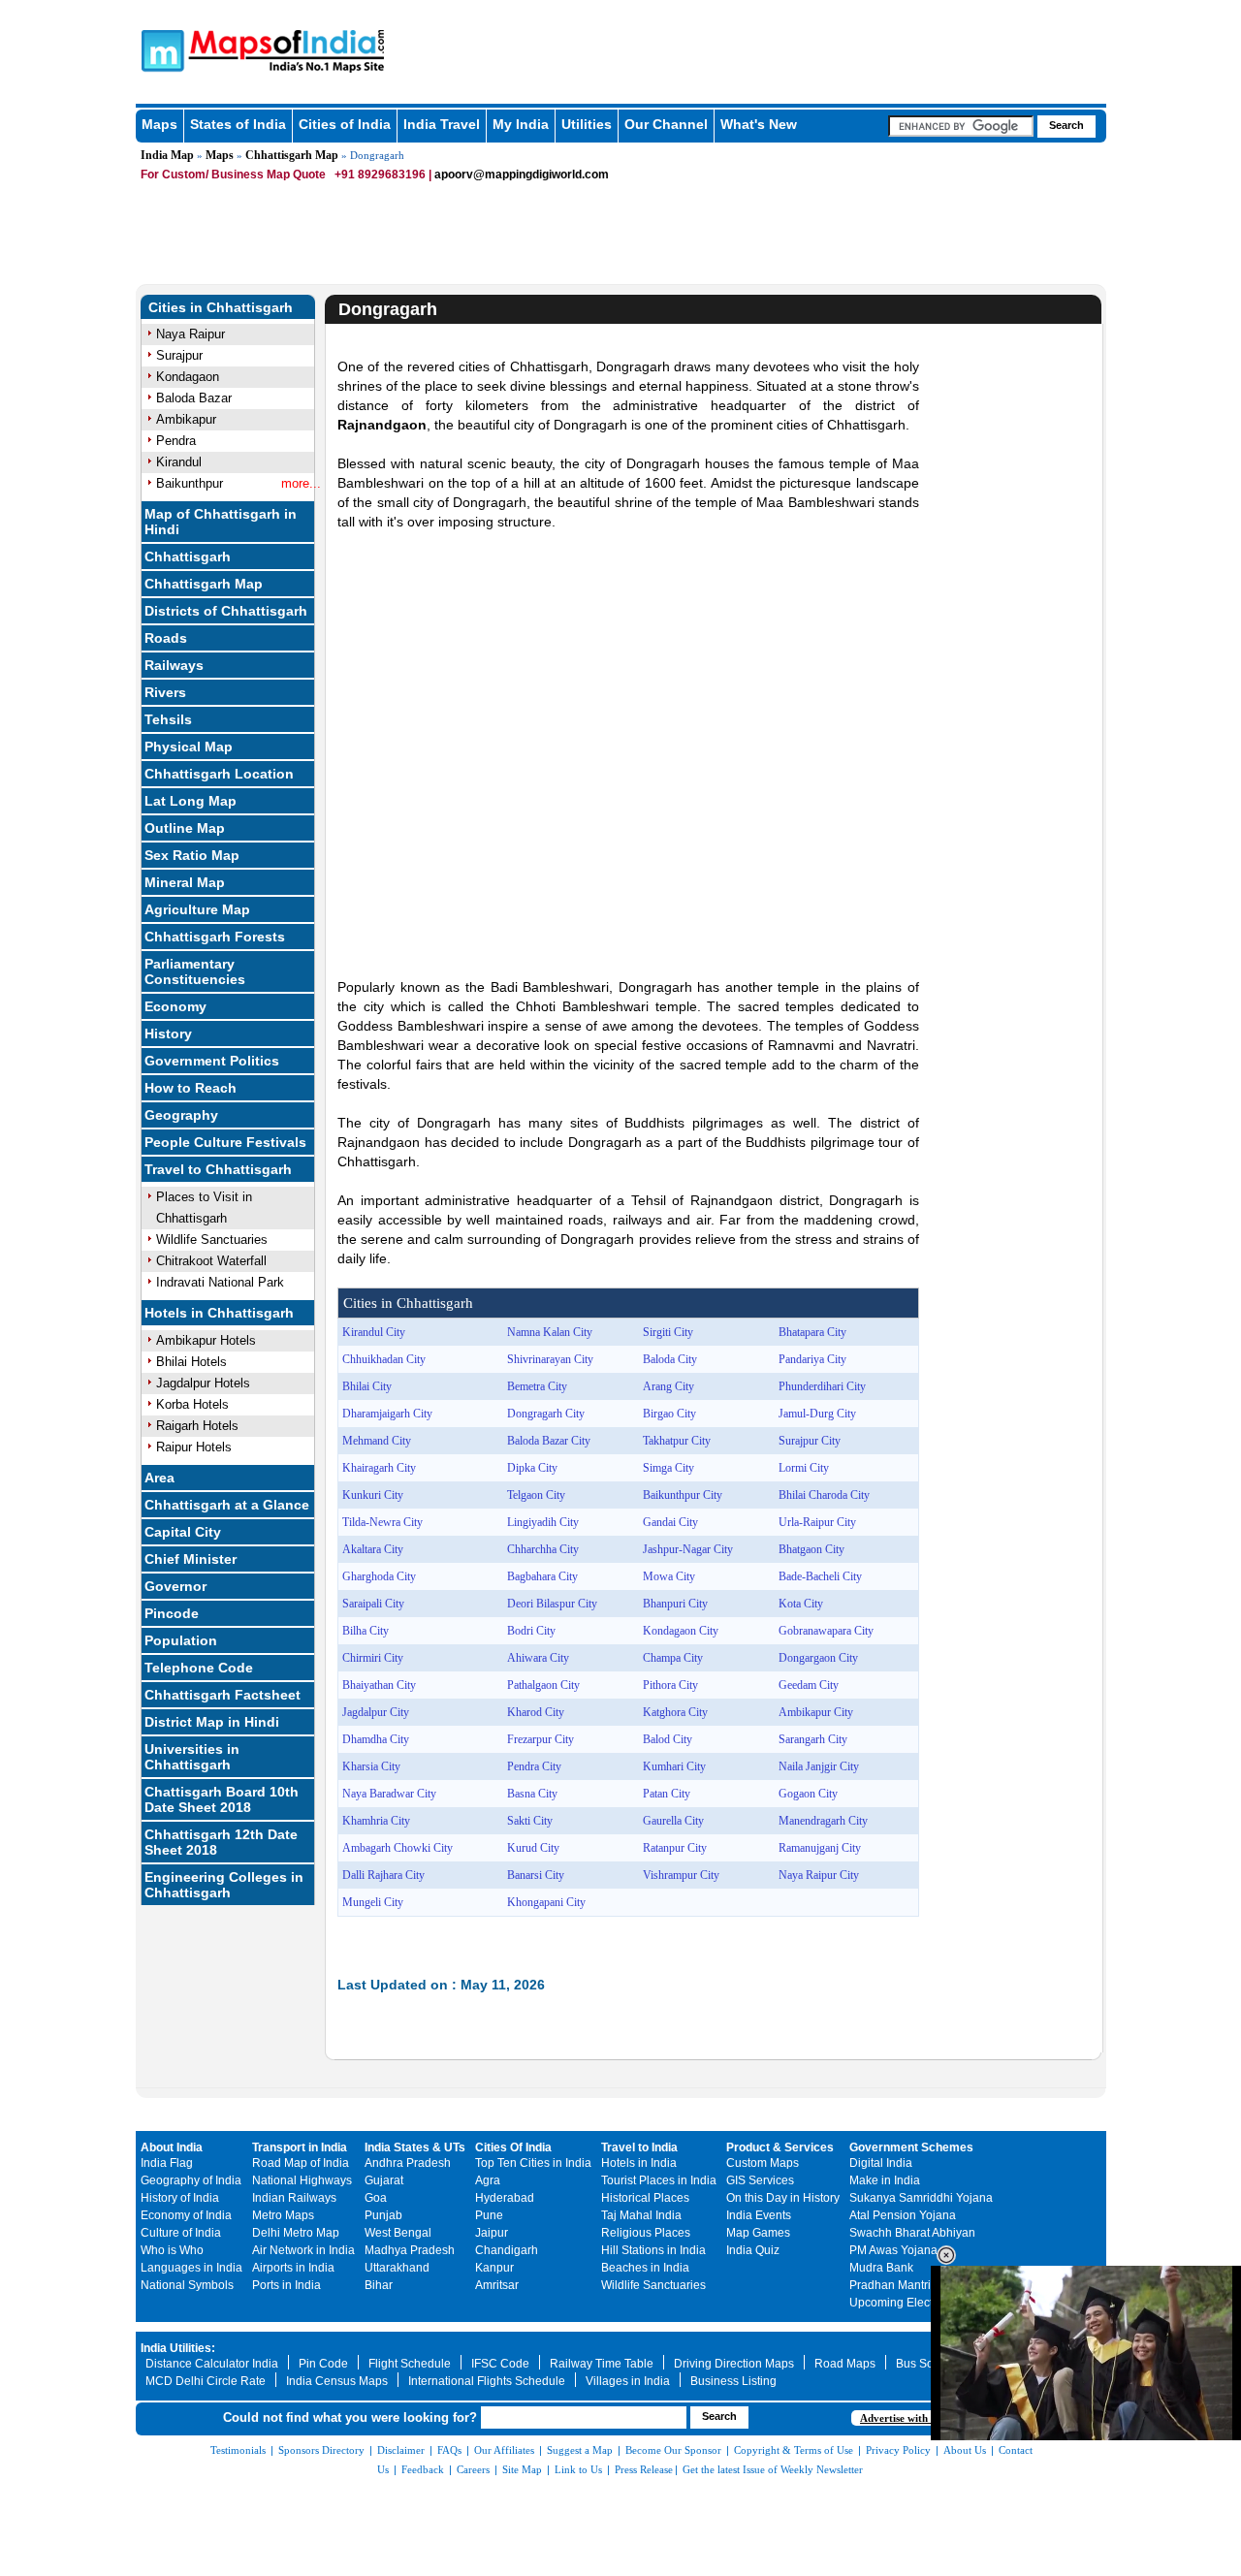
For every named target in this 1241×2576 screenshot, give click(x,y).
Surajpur (179, 355)
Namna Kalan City (550, 1332)
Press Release (644, 2469)
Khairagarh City (379, 1468)
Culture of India (181, 2233)
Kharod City (536, 1712)
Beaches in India (645, 2268)
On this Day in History (783, 2198)
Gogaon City (808, 1794)
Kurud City (533, 1848)
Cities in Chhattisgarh (221, 307)
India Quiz (753, 2250)
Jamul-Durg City (817, 1414)
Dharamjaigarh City (387, 1414)
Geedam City (809, 1685)
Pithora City (670, 1685)
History (168, 1034)
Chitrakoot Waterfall (211, 1261)
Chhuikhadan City (384, 1359)
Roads (166, 638)
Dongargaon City (818, 1658)
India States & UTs (415, 2147)
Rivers (165, 692)
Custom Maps (763, 2163)
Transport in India (300, 2147)
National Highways (302, 2180)
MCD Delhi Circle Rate (206, 2381)
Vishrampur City (681, 1875)
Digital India (881, 2163)
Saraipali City (373, 1604)
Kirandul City (374, 1332)
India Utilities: (178, 2348)
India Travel (442, 124)
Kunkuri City (373, 1495)
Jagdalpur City (376, 1712)
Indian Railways (294, 2198)
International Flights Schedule (487, 2381)
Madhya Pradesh (410, 2250)
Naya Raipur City (819, 1875)
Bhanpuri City (675, 1604)
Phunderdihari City (822, 1386)
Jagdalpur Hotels (203, 1383)
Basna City (532, 1794)
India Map (167, 155)
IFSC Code (500, 2364)
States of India (238, 124)
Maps (159, 124)
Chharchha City (543, 1549)
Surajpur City (810, 1441)
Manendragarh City (823, 1821)
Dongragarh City (546, 1414)
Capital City (183, 1532)
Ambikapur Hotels (206, 1340)
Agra (488, 2180)
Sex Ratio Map (192, 855)
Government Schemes (911, 2147)
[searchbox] (961, 126)
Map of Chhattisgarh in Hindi (221, 522)
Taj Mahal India (641, 2215)
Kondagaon (188, 377)
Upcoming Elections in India (923, 2303)
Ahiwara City (538, 1658)
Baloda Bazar (194, 398)
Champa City (673, 1658)
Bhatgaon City (811, 1549)
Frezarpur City (541, 1739)
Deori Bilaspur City (552, 1604)
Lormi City (804, 1468)
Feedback (423, 2469)
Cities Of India (513, 2147)
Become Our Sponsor (673, 2450)
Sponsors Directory (321, 2450)
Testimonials (238, 2450)
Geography (181, 1115)
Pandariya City (812, 1359)
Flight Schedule (410, 2364)
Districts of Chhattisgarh (226, 611)
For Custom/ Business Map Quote (233, 175)
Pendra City (534, 1766)
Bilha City (366, 1631)
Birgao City (669, 1414)
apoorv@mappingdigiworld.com (522, 175)
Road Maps (845, 2364)
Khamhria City (376, 1821)
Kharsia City (371, 1766)
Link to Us (578, 2469)
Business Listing (733, 2381)
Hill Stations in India (653, 2250)
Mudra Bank (881, 2268)
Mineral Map (185, 882)
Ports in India (286, 2285)
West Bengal (398, 2233)
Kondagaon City (681, 1631)
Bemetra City (537, 1386)
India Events (759, 2215)
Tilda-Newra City (382, 1522)
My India (521, 124)
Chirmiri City (373, 1658)
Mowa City (669, 1576)
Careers (473, 2469)
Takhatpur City (677, 1441)
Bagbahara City (542, 1576)
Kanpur (494, 2268)
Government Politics (212, 1061)
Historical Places (645, 2198)
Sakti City (530, 1821)
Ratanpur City (675, 1848)
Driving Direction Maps (734, 2364)
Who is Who (172, 2250)
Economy (175, 1006)
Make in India (885, 2180)
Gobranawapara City (826, 1631)
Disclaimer (401, 2450)
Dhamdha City (376, 1739)
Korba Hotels (192, 1404)
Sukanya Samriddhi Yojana (921, 2198)
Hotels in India (639, 2163)
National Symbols (187, 2285)
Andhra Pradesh (408, 2163)
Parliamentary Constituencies (195, 971)
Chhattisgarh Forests (215, 937)
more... (301, 483)
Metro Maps (283, 2215)
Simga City (668, 1468)
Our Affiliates (504, 2450)
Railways (174, 665)
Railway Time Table (602, 2364)
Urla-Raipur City (817, 1522)
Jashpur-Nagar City (688, 1549)
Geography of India (191, 2180)
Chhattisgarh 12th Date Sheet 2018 (221, 1842)
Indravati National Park (220, 1282)
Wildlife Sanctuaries (212, 1240)
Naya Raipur (191, 334)
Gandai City (670, 1522)
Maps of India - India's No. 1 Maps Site (160, 49)
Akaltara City (373, 1549)
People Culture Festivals (225, 1142)
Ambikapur (186, 419)
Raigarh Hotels (197, 1426)
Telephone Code (199, 1668)
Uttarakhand (397, 2268)
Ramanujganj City (820, 1848)
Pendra (176, 441)
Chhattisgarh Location (219, 774)
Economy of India (186, 2215)
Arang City (668, 1386)
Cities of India (345, 124)
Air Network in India (303, 2250)
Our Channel (666, 124)
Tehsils (168, 719)
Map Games (758, 2233)
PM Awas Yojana (893, 2250)
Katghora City (675, 1712)
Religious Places (646, 2233)
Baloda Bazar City (549, 1441)
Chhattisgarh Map (292, 155)
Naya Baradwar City (389, 1794)
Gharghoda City (379, 1576)
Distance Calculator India (212, 2364)
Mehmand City (377, 1441)
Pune (489, 2215)
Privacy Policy (898, 2450)
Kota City (801, 1604)
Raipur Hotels (194, 1447)
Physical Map (189, 747)
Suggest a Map (580, 2450)
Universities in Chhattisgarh (192, 1757)
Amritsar (497, 2285)
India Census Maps (337, 2381)
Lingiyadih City (543, 1522)
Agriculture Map (197, 909)
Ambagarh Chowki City (398, 1848)
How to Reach (191, 1088)
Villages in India (628, 2381)
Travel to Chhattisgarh (218, 1169)
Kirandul (179, 462)
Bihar (379, 2285)
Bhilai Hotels (191, 1362)
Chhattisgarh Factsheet (223, 1695)
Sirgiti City (668, 1332)
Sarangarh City (813, 1739)
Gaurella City (673, 1821)
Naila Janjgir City (819, 1766)
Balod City (668, 1739)
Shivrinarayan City (550, 1359)
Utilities (587, 124)
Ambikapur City (816, 1712)
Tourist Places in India (659, 2180)
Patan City (667, 1794)
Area (159, 1478)
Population (181, 1640)
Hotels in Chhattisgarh (219, 1313)
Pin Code (323, 2364)
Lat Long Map (191, 801)
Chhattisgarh (188, 557)
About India (172, 2147)
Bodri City (531, 1631)
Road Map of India (301, 2163)
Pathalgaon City (543, 1685)
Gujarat (384, 2180)
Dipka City (532, 1468)
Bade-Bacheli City (820, 1576)
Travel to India (639, 2147)
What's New (759, 124)
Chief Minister (191, 1559)
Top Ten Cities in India (533, 2163)
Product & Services (780, 2147)
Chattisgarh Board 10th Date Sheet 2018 (222, 1799)
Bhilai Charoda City (824, 1495)
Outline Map (185, 828)
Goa (376, 2198)
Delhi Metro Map (296, 2233)
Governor (175, 1586)
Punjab (383, 2215)
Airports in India (293, 2268)
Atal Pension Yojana (903, 2215)
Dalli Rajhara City (383, 1875)
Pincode (172, 1613)
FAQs (449, 2450)
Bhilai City (367, 1386)
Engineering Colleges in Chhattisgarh (224, 1885)
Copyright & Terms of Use (794, 2450)
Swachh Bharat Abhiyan (912, 2233)
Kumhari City (674, 1766)
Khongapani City (546, 1902)
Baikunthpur (190, 483)
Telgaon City (536, 1495)
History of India (180, 2198)
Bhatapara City (812, 1332)
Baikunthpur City (683, 1495)
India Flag (167, 2163)
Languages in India (191, 2268)
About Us (965, 2450)
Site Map (522, 2469)
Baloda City (670, 1359)
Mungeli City (373, 1902)
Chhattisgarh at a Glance (227, 1505)
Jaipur (492, 2233)
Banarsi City (536, 1875)
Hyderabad (505, 2198)
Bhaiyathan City (379, 1685)
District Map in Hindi (212, 1722)
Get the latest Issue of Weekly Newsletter (773, 2469)
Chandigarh (507, 2250)
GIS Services (760, 2180)
